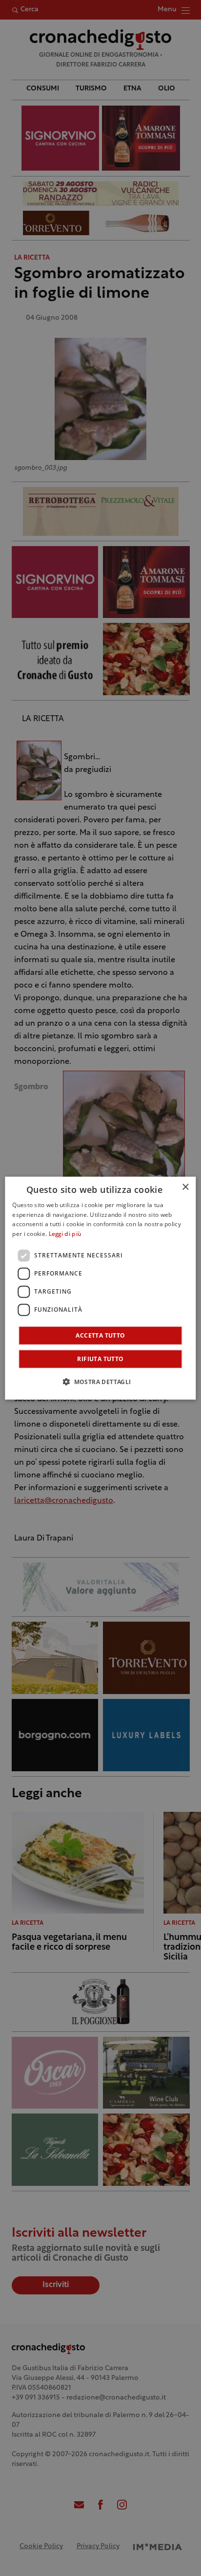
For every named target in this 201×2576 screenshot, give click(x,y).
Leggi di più (65, 1234)
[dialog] (100, 1288)
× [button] (185, 1187)
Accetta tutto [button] (100, 1335)
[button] (100, 1382)
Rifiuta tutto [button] (100, 1359)
